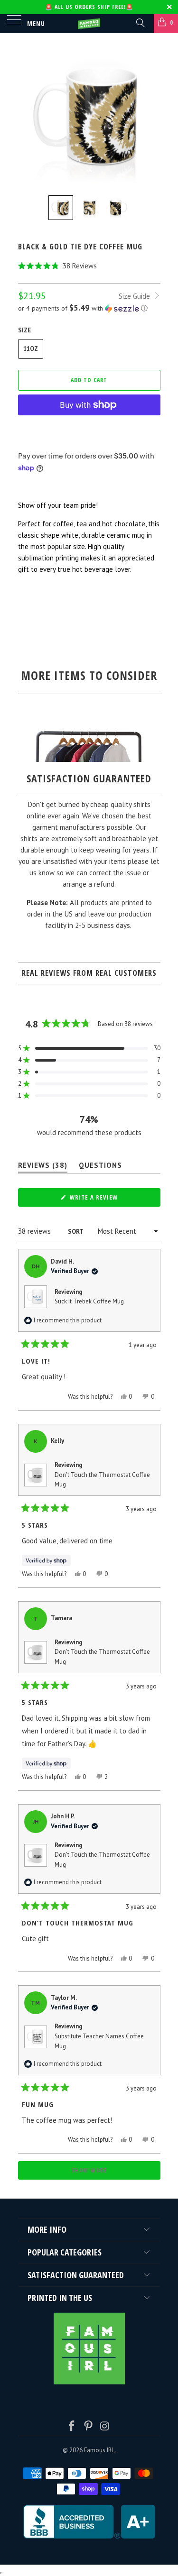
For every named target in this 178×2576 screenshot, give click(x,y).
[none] (61, 208)
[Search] (140, 22)
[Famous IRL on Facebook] (72, 2427)
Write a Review (107, 1200)
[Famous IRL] (89, 24)
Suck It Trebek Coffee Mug (89, 1301)
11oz (31, 349)
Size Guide (135, 296)
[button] (89, 266)
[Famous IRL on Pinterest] (89, 2427)
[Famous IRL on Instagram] (105, 2427)
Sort (76, 1232)
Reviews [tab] (43, 1167)
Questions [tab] (100, 1167)
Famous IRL (99, 2450)
